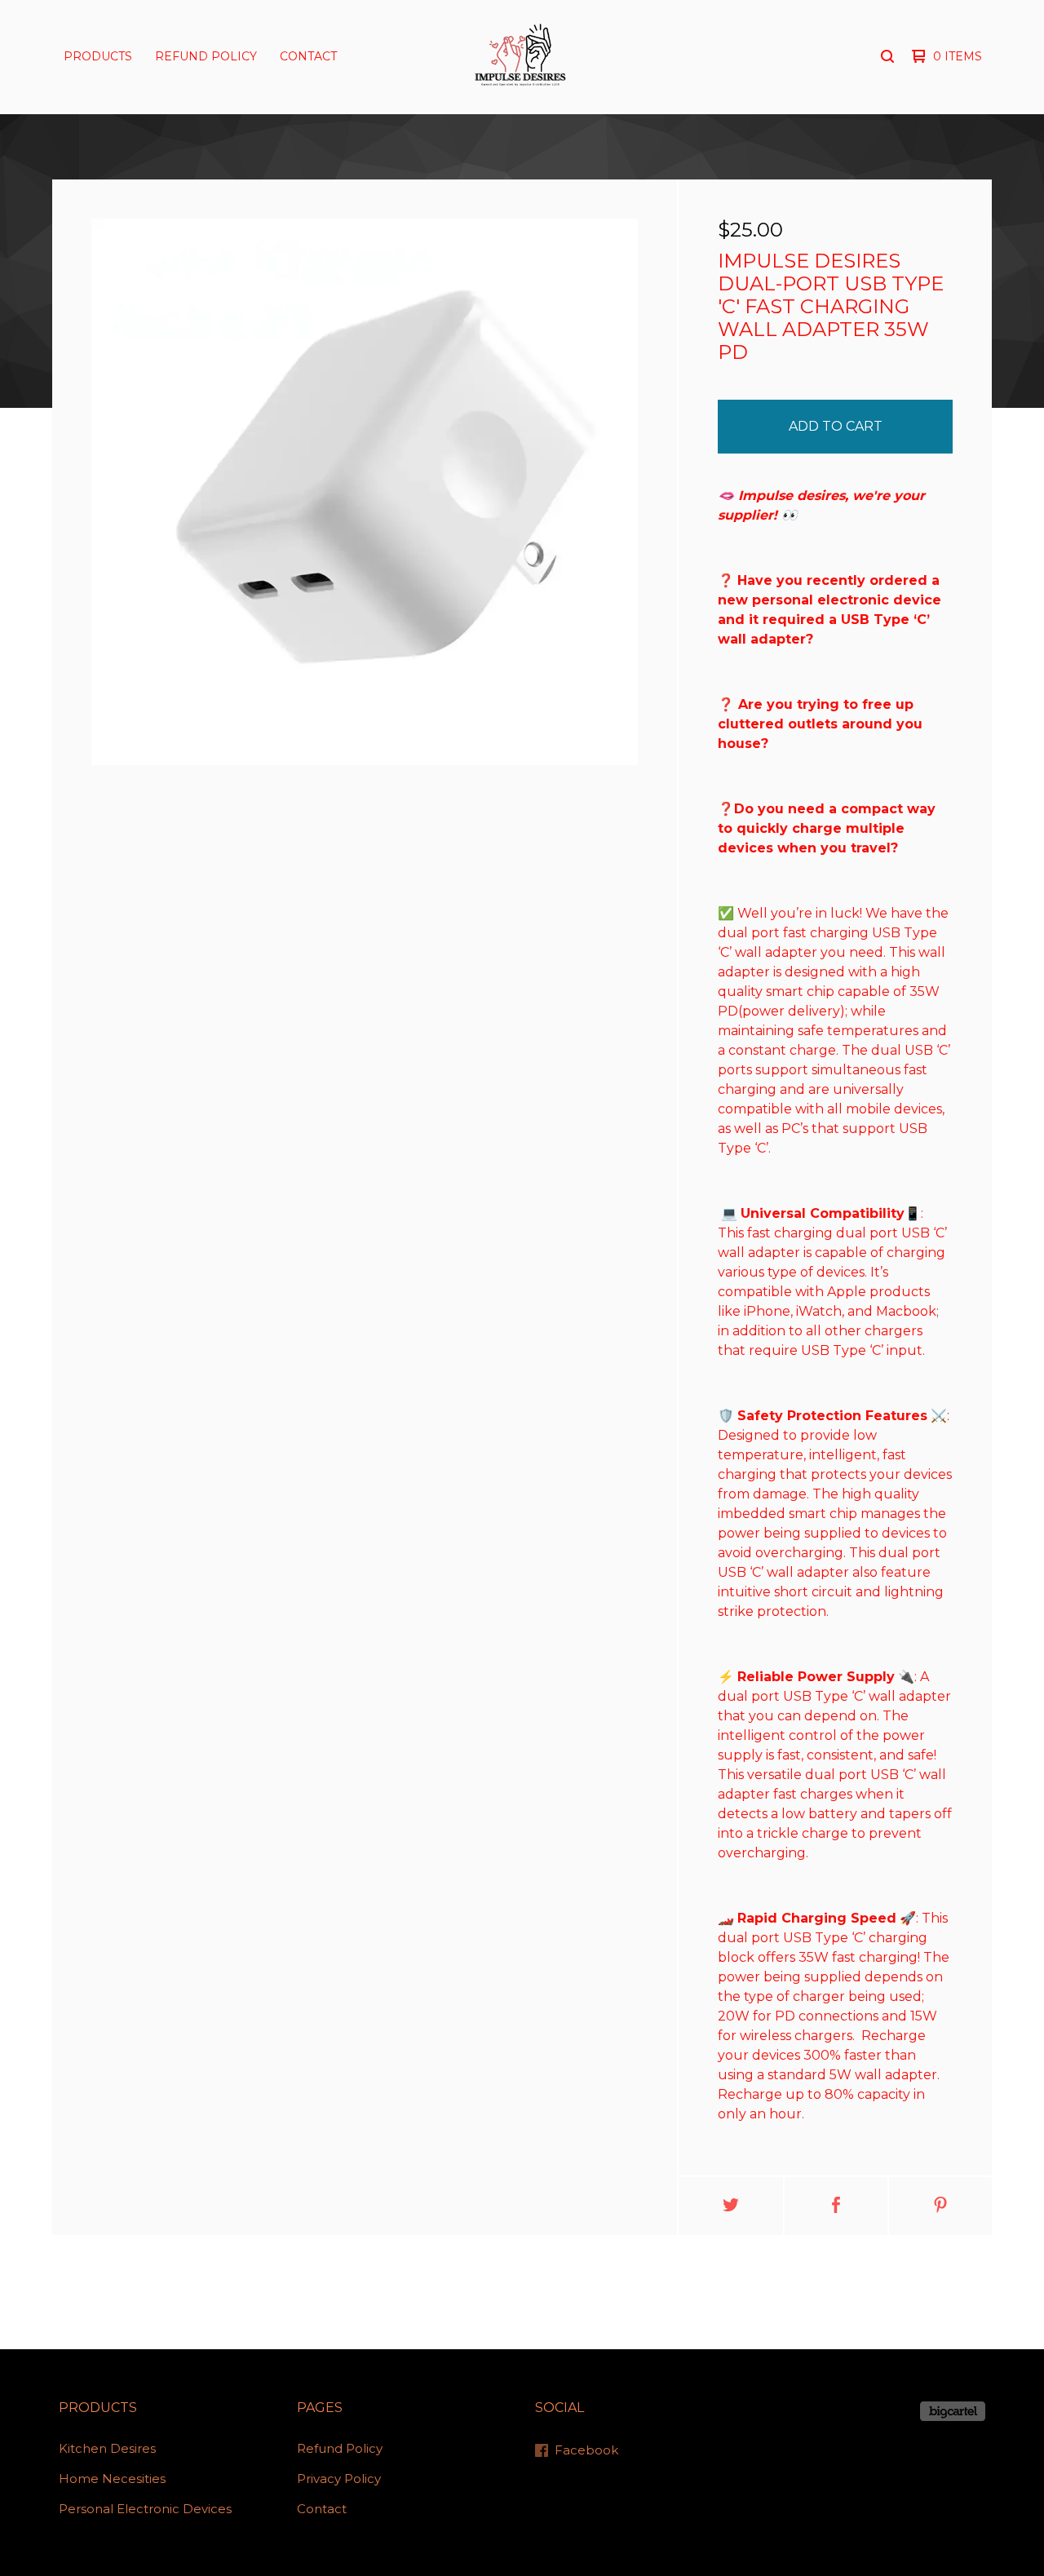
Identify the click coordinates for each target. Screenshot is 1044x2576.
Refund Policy (206, 56)
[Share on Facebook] (836, 2206)
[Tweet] (731, 2206)
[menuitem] (98, 56)
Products (98, 56)
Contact (308, 56)
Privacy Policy (339, 2479)
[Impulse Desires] (520, 56)
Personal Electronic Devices (145, 2509)
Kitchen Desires (107, 2448)
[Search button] (887, 56)
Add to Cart (836, 426)
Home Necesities (112, 2479)
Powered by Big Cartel (953, 2411)
